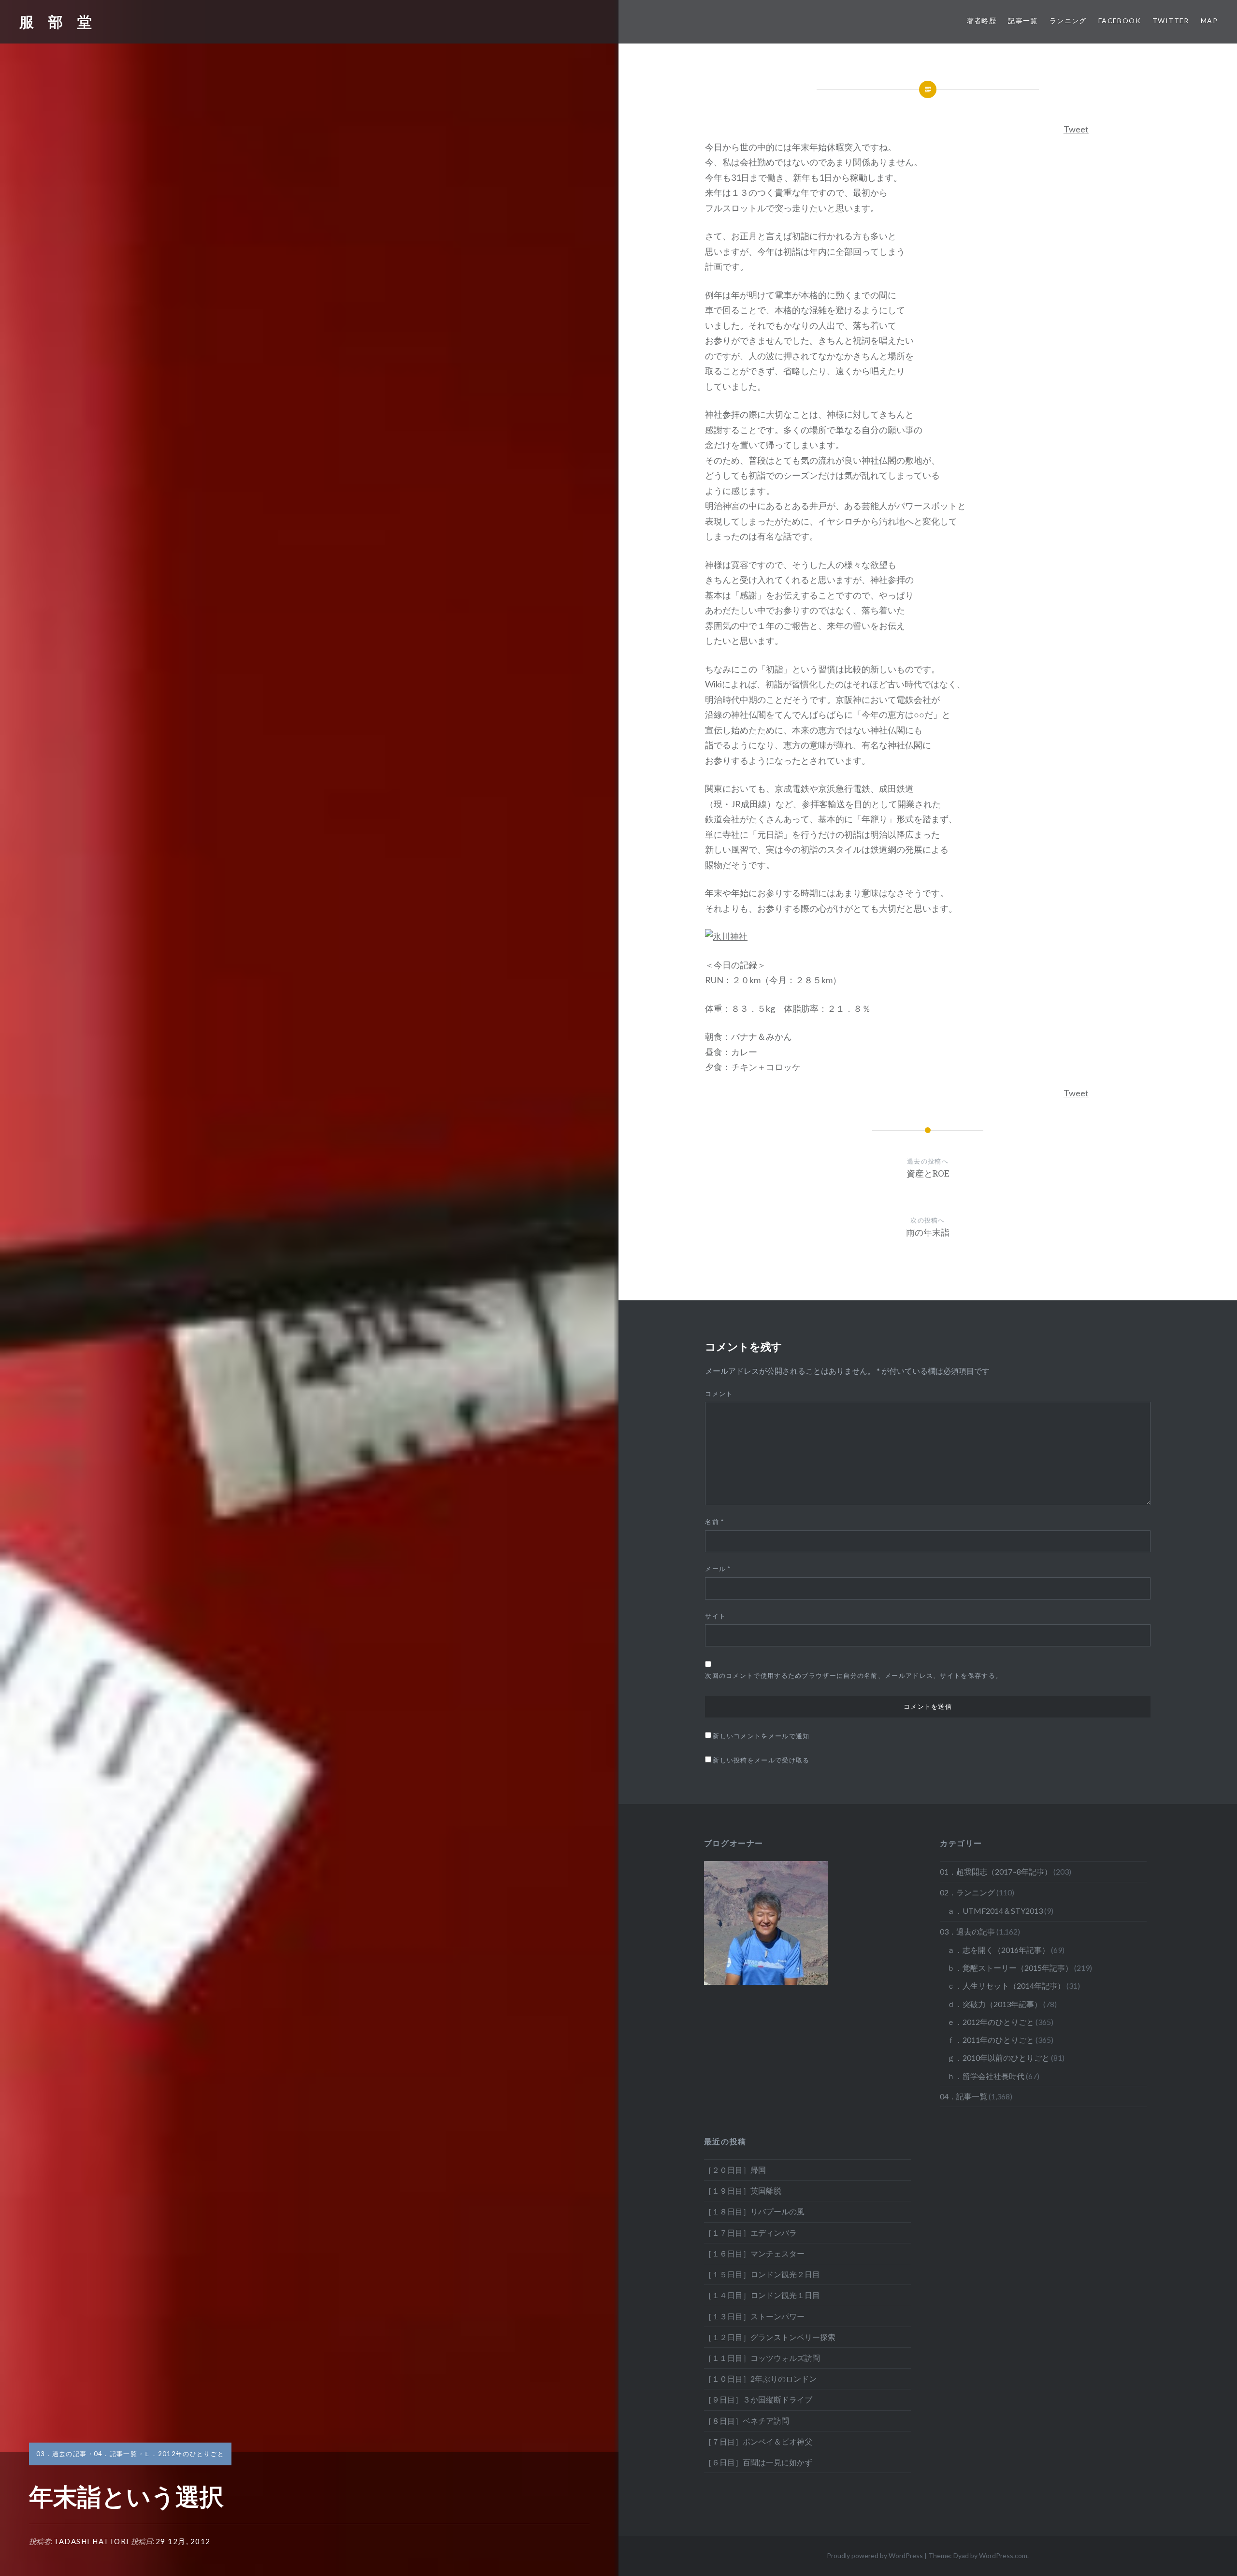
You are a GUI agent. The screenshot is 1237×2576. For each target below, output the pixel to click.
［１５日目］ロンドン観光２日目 (762, 2274)
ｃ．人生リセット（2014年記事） (1006, 1986)
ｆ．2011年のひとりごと (991, 2040)
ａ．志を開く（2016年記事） (998, 1950)
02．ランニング (967, 1892)
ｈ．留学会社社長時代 (986, 2076)
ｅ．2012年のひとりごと (184, 2454)
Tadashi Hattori (92, 2541)
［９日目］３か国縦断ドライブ (758, 2399)
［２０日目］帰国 (735, 2170)
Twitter (1171, 21)
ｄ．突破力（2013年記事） (994, 2004)
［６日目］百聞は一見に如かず (758, 2462)
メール (718, 1569)
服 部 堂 (56, 22)
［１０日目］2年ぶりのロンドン (760, 2379)
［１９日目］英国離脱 (743, 2190)
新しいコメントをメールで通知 (761, 1736)
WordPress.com (1003, 2555)
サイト (715, 1616)
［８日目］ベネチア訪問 (747, 2421)
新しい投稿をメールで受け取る (761, 1760)
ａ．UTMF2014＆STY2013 (995, 1911)
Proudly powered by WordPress (875, 2555)
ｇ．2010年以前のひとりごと (998, 2058)
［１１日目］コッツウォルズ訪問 (762, 2358)
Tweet (1076, 129)
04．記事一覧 (115, 2454)
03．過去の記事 (61, 2454)
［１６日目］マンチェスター (754, 2253)
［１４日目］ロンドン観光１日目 (762, 2295)
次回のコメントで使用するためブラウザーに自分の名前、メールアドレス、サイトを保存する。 (854, 1675)
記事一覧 (1023, 21)
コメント (719, 1394)
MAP (1209, 21)
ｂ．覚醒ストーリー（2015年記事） (1010, 1968)
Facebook (1120, 21)
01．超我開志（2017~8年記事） (996, 1871)
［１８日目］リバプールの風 (754, 2211)
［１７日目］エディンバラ (750, 2233)
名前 (714, 1522)
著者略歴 (982, 21)
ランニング (1068, 21)
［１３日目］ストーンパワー (754, 2316)
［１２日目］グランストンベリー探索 (770, 2337)
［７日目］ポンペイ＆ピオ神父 (758, 2441)
